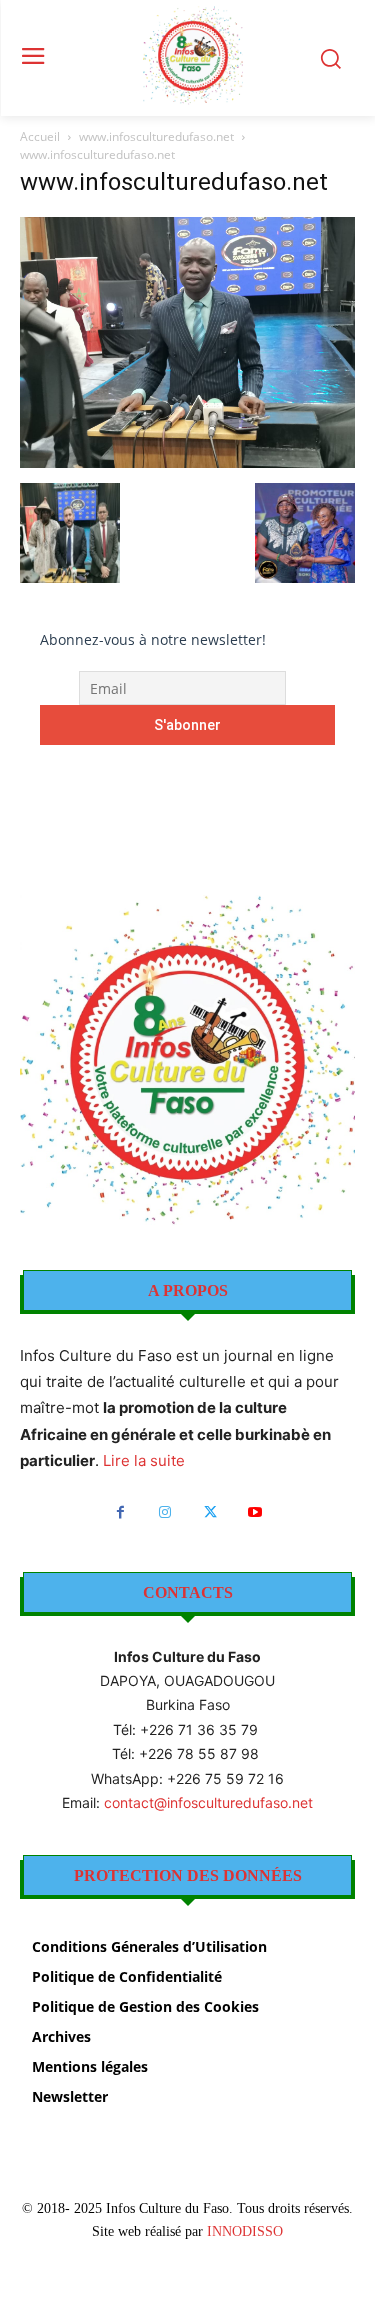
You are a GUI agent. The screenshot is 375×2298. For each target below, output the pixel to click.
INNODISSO (245, 2231)
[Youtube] (255, 1512)
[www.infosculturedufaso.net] (187, 462)
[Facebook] (120, 1512)
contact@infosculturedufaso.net (208, 1802)
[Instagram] (165, 1512)
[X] (210, 1512)
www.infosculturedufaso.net (156, 136)
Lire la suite (144, 1460)
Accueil (40, 136)
